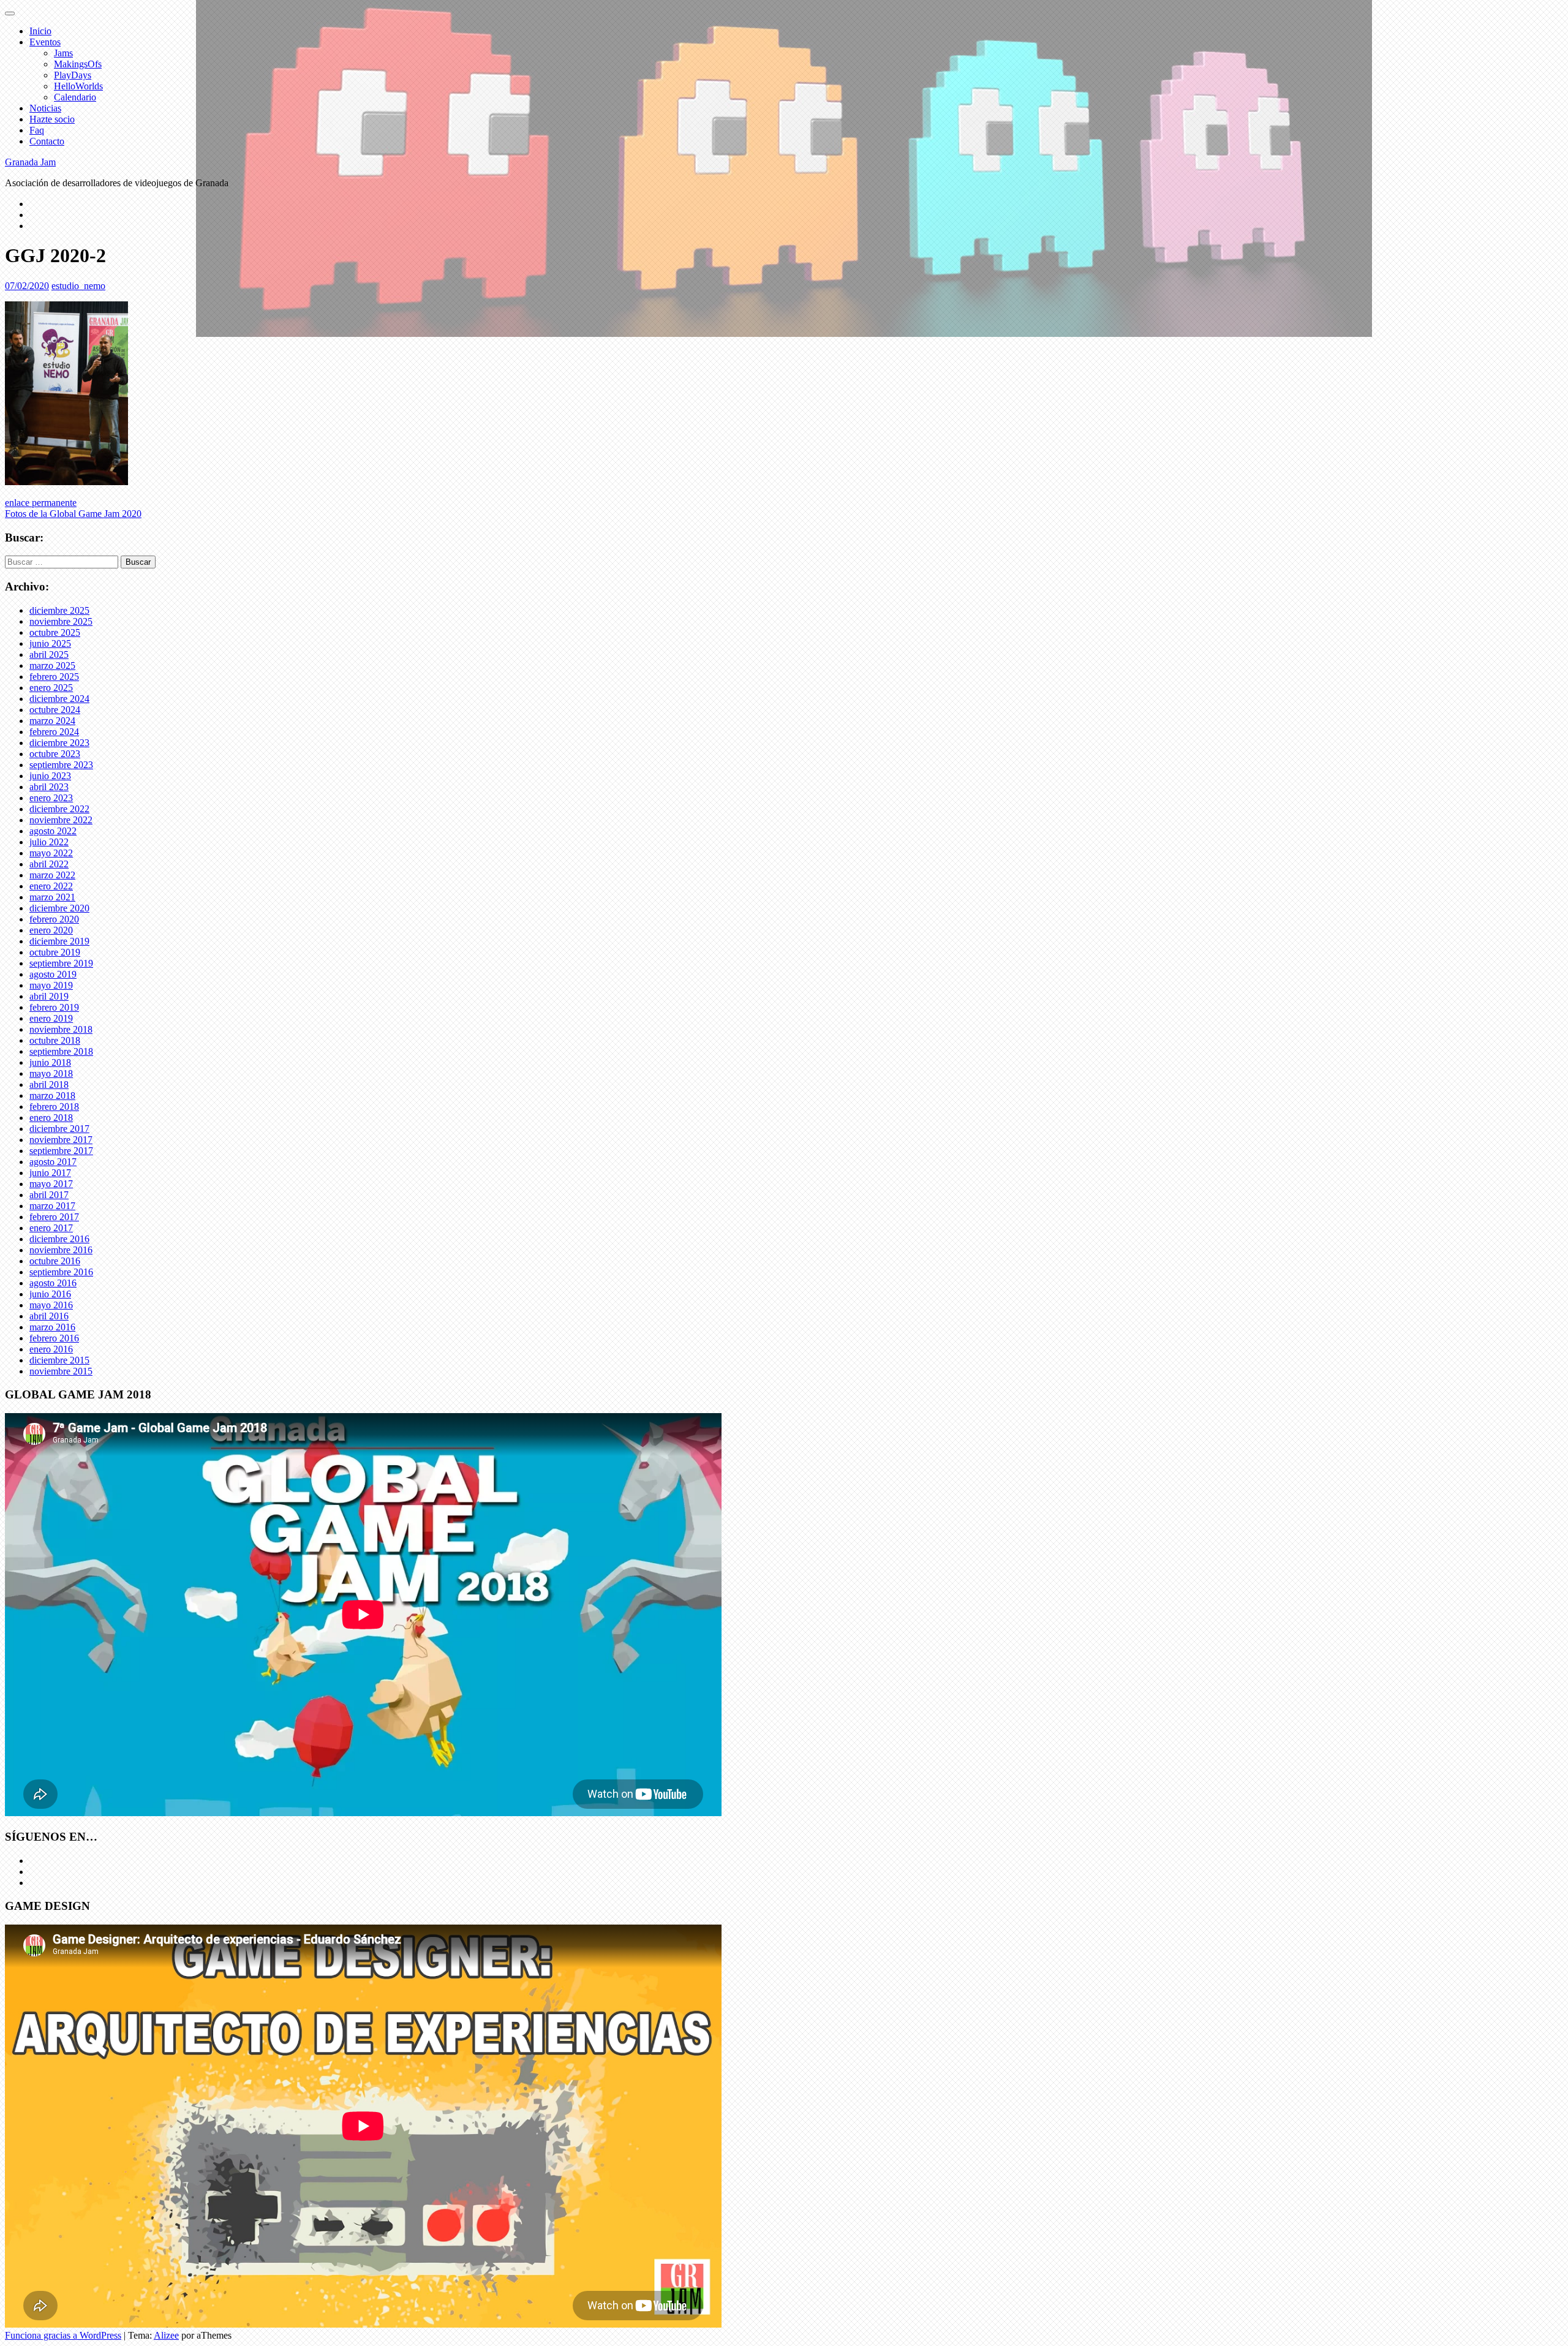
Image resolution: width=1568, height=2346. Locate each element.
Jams (63, 53)
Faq (37, 130)
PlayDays (73, 75)
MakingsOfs (78, 64)
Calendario (75, 97)
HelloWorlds (78, 86)
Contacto (47, 141)
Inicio (40, 31)
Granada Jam (30, 162)
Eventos (45, 42)
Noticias (45, 108)
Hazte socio (52, 119)
